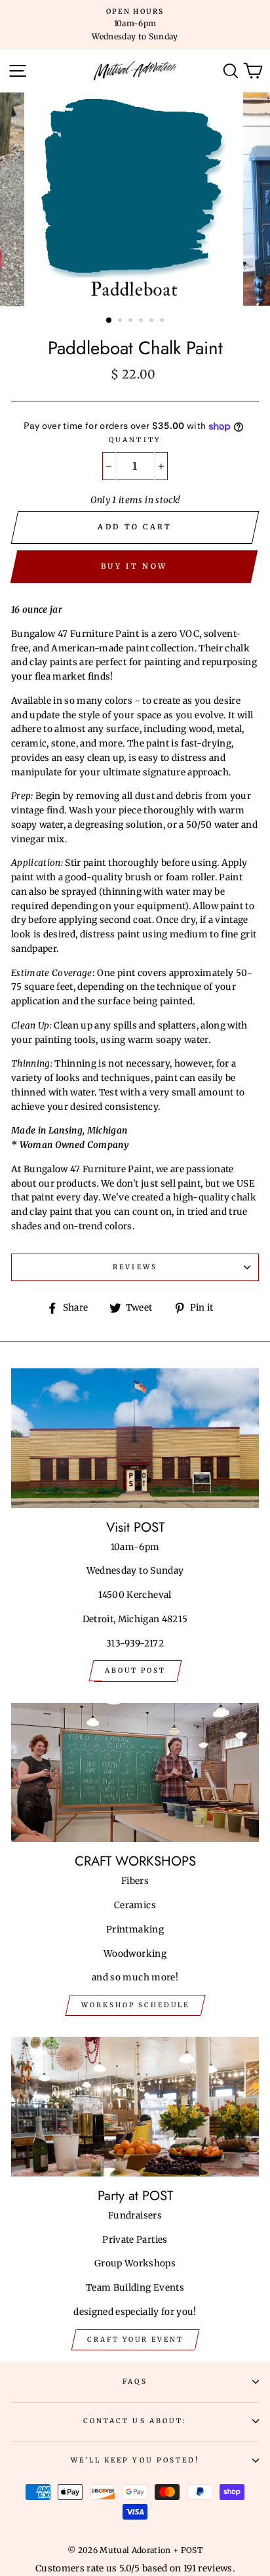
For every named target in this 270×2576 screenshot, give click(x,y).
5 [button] (153, 321)
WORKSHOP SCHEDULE (135, 2005)
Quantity (135, 440)
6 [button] (163, 321)
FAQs (135, 2382)
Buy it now (134, 566)
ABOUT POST (135, 1670)
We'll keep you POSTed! (135, 2460)
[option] (135, 25)
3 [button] (132, 321)
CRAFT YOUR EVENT (135, 2340)
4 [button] (142, 321)
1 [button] (109, 321)
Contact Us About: (135, 2421)
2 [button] (121, 321)
